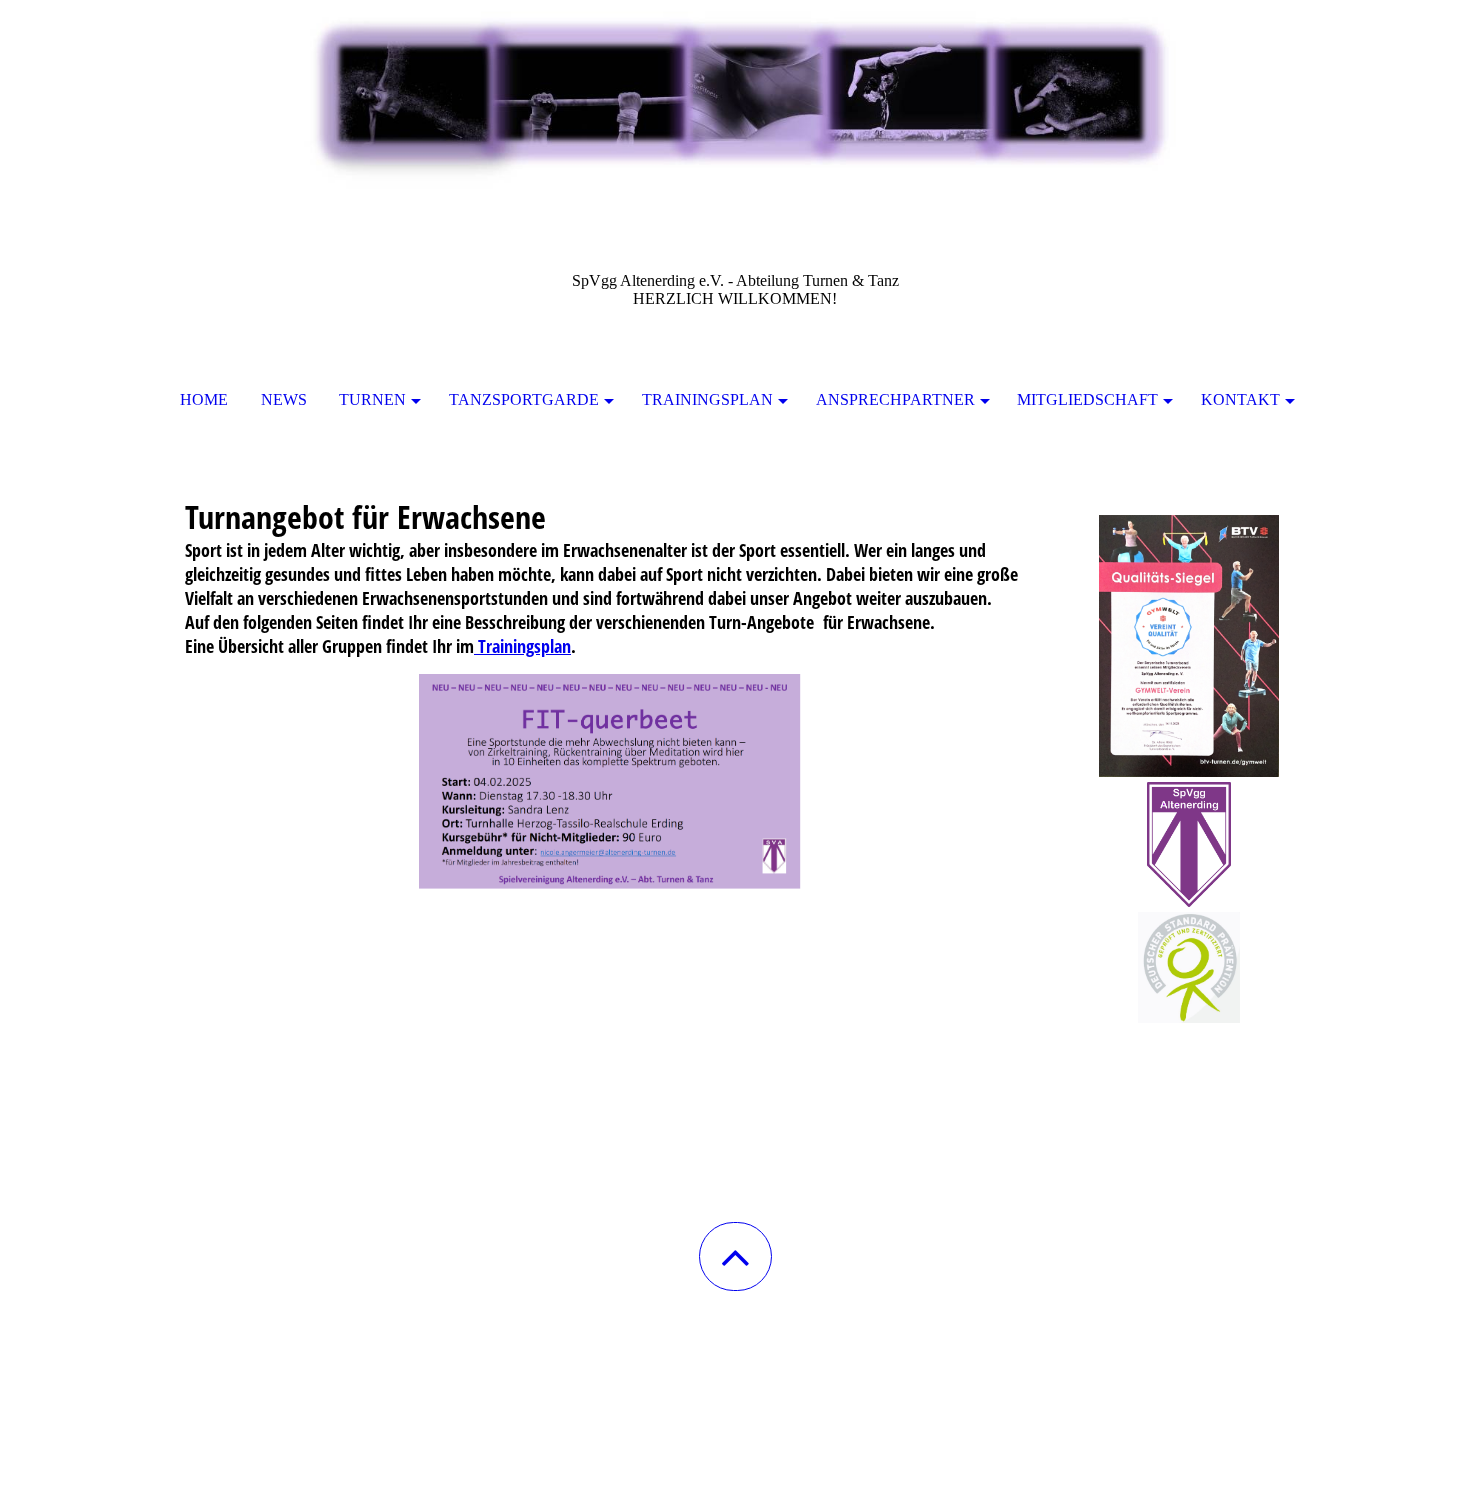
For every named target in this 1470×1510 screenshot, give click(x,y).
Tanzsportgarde (524, 399)
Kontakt (1240, 399)
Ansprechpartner (895, 399)
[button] (735, 1256)
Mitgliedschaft (1087, 399)
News (284, 399)
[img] (735, 100)
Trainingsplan (707, 399)
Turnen (372, 399)
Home (204, 399)
